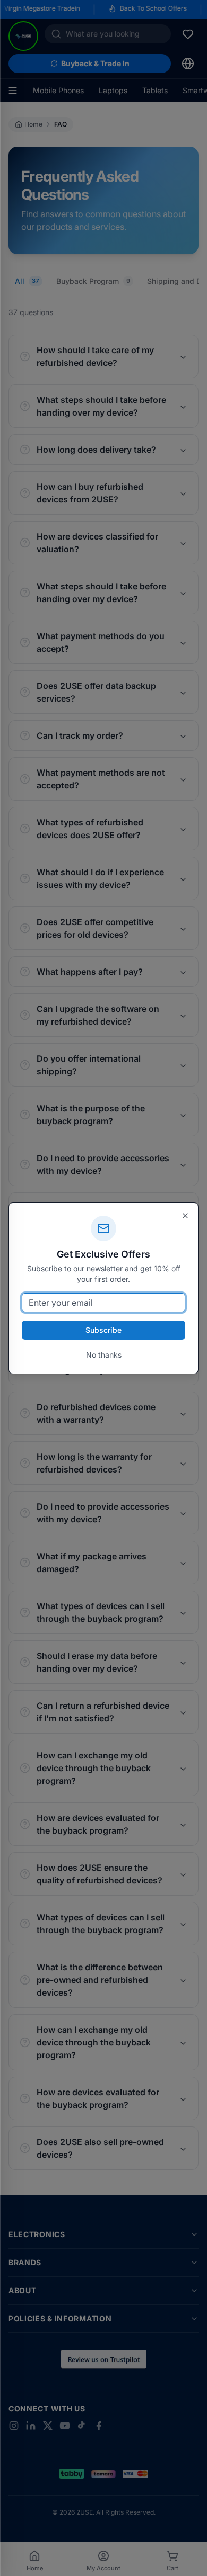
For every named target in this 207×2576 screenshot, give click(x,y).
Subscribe (103, 1330)
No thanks (104, 1355)
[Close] (185, 1216)
